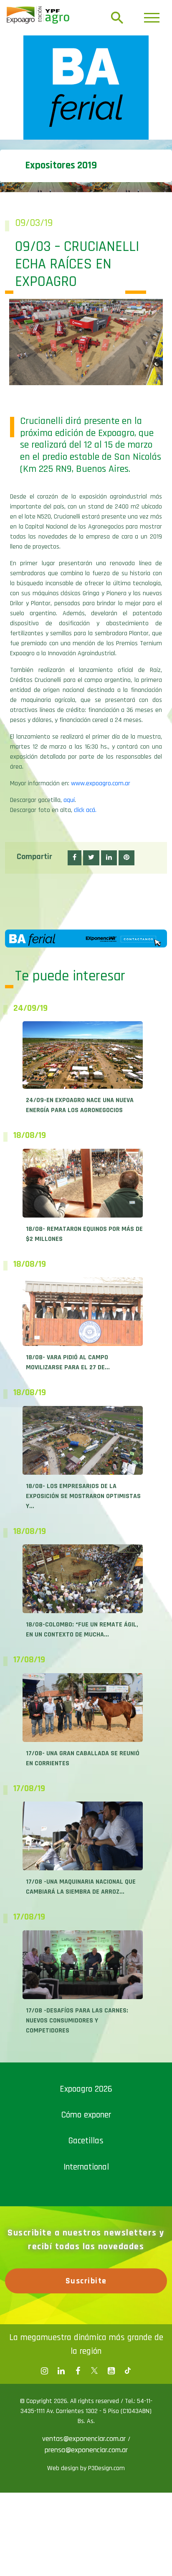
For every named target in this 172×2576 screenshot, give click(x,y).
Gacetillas (86, 2141)
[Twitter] (94, 2371)
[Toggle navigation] (152, 18)
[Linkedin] (61, 2371)
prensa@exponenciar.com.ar (86, 2450)
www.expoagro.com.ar (101, 783)
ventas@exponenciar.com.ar (85, 2439)
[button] (75, 858)
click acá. (85, 810)
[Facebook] (44, 2371)
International (86, 2167)
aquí (69, 800)
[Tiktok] (128, 2371)
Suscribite (86, 2281)
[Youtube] (111, 2371)
